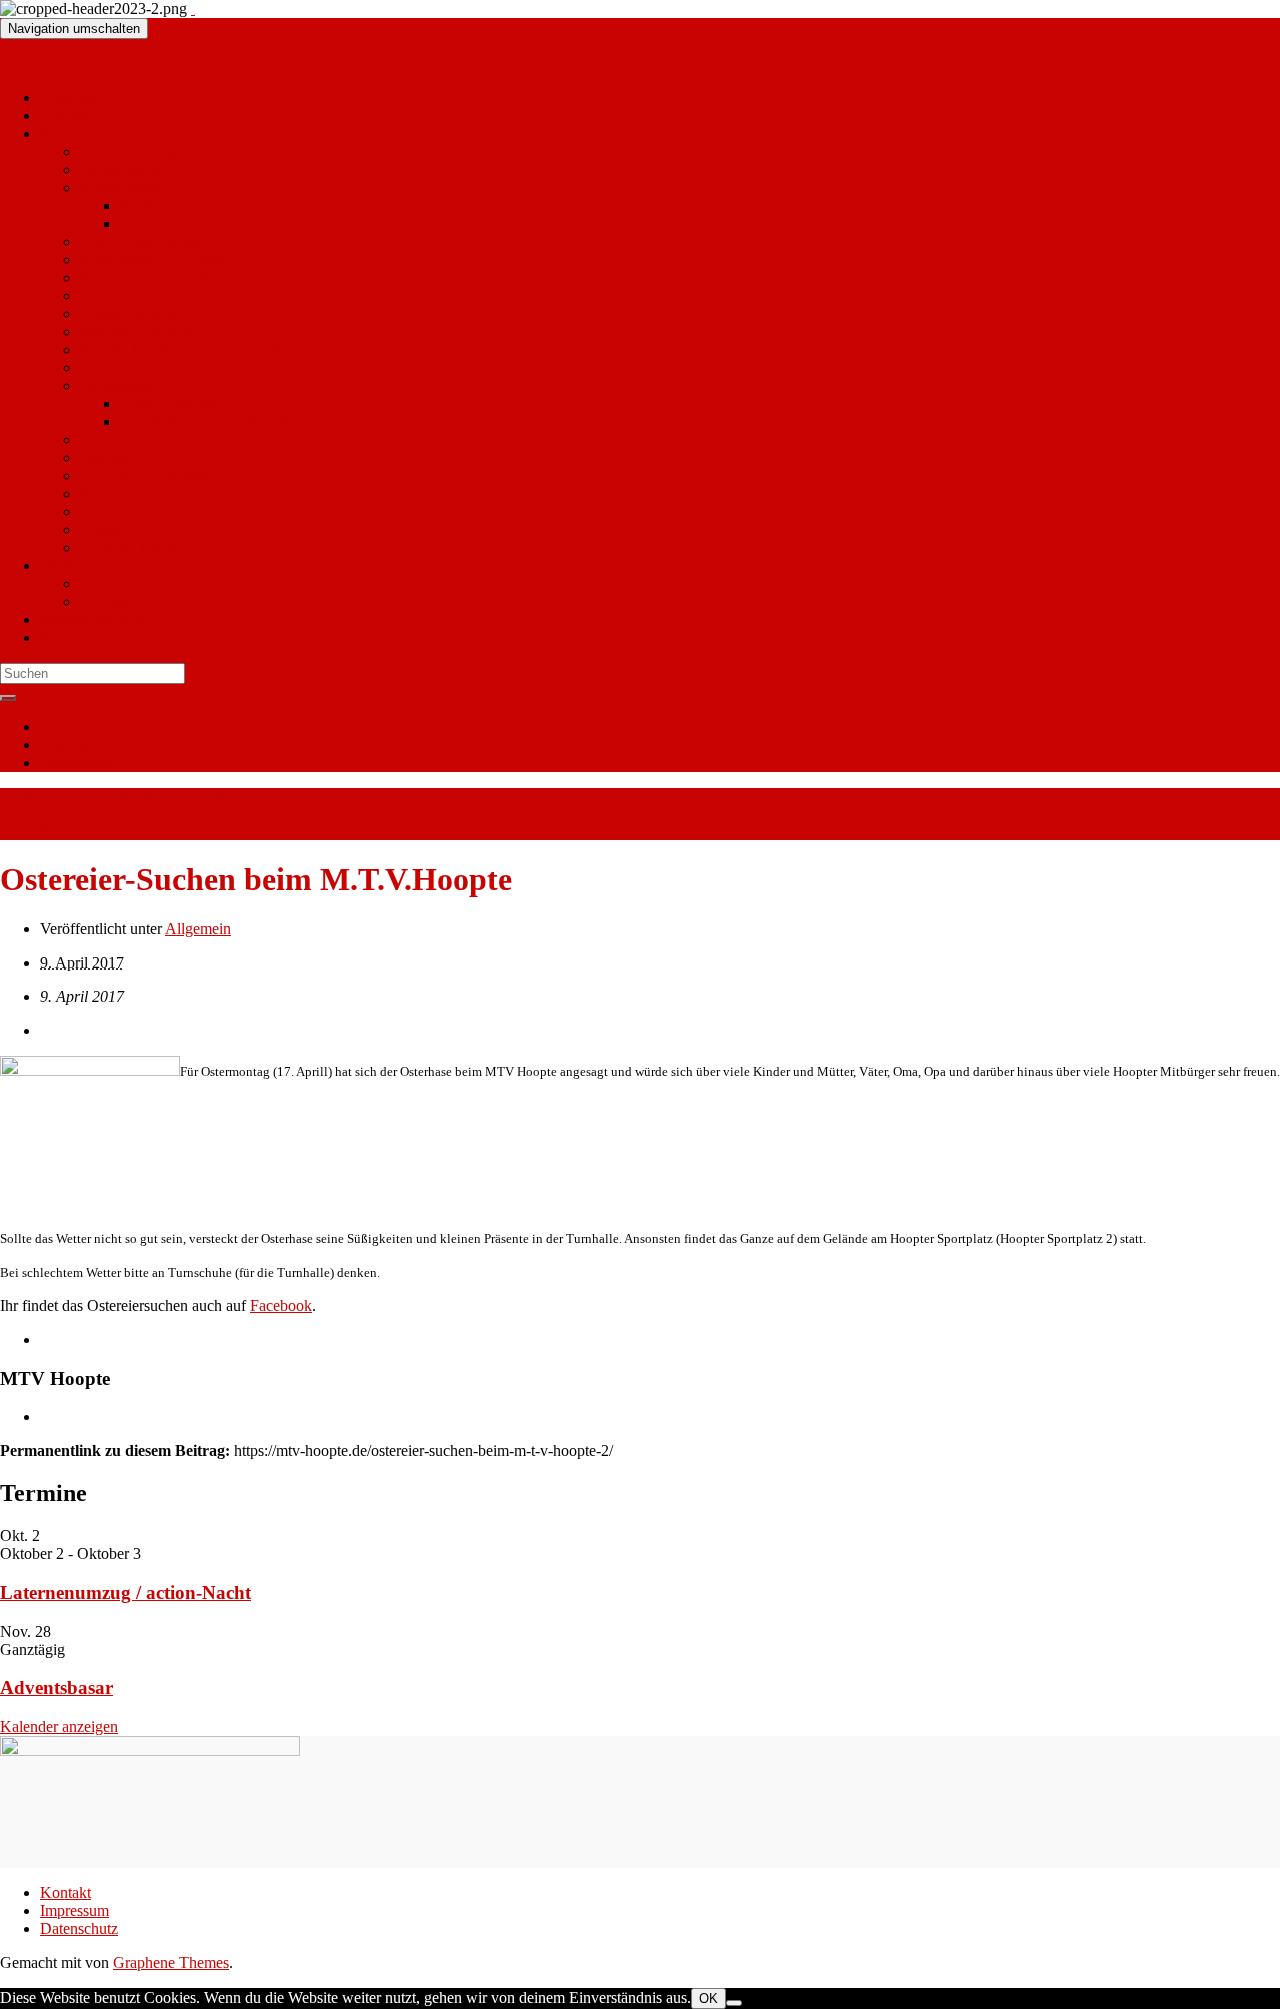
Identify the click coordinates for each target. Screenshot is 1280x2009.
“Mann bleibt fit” (133, 169)
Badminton (115, 367)
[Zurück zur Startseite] (193, 8)
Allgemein (198, 928)
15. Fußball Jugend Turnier (85, 830)
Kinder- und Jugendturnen (163, 277)
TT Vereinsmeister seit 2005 (208, 421)
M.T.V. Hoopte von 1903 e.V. (94, 63)
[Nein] (734, 2003)
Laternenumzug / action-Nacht (125, 1592)
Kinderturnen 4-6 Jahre (153, 259)
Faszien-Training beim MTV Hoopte (116, 796)
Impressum (74, 744)
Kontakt (65, 726)
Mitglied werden (92, 619)
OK (708, 1998)
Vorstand (108, 583)
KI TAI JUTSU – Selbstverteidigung (196, 349)
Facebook (281, 1305)
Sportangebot (82, 133)
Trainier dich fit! (131, 313)
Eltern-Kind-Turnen (142, 241)
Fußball (104, 457)
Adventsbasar (56, 1687)
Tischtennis (115, 385)
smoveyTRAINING (144, 331)
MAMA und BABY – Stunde (214, 223)
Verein (60, 565)
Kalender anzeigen (59, 1726)
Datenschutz (79, 762)
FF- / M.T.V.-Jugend (145, 475)
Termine (66, 115)
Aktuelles (70, 97)
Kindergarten (81, 637)
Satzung (105, 601)
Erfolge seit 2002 (174, 403)
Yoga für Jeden (127, 547)
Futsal (99, 493)
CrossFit (106, 529)
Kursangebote (124, 187)
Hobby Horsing (129, 151)
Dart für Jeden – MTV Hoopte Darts (195, 511)
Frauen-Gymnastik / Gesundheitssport (199, 295)
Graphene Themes (171, 1962)
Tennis (101, 439)
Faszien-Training (173, 205)
